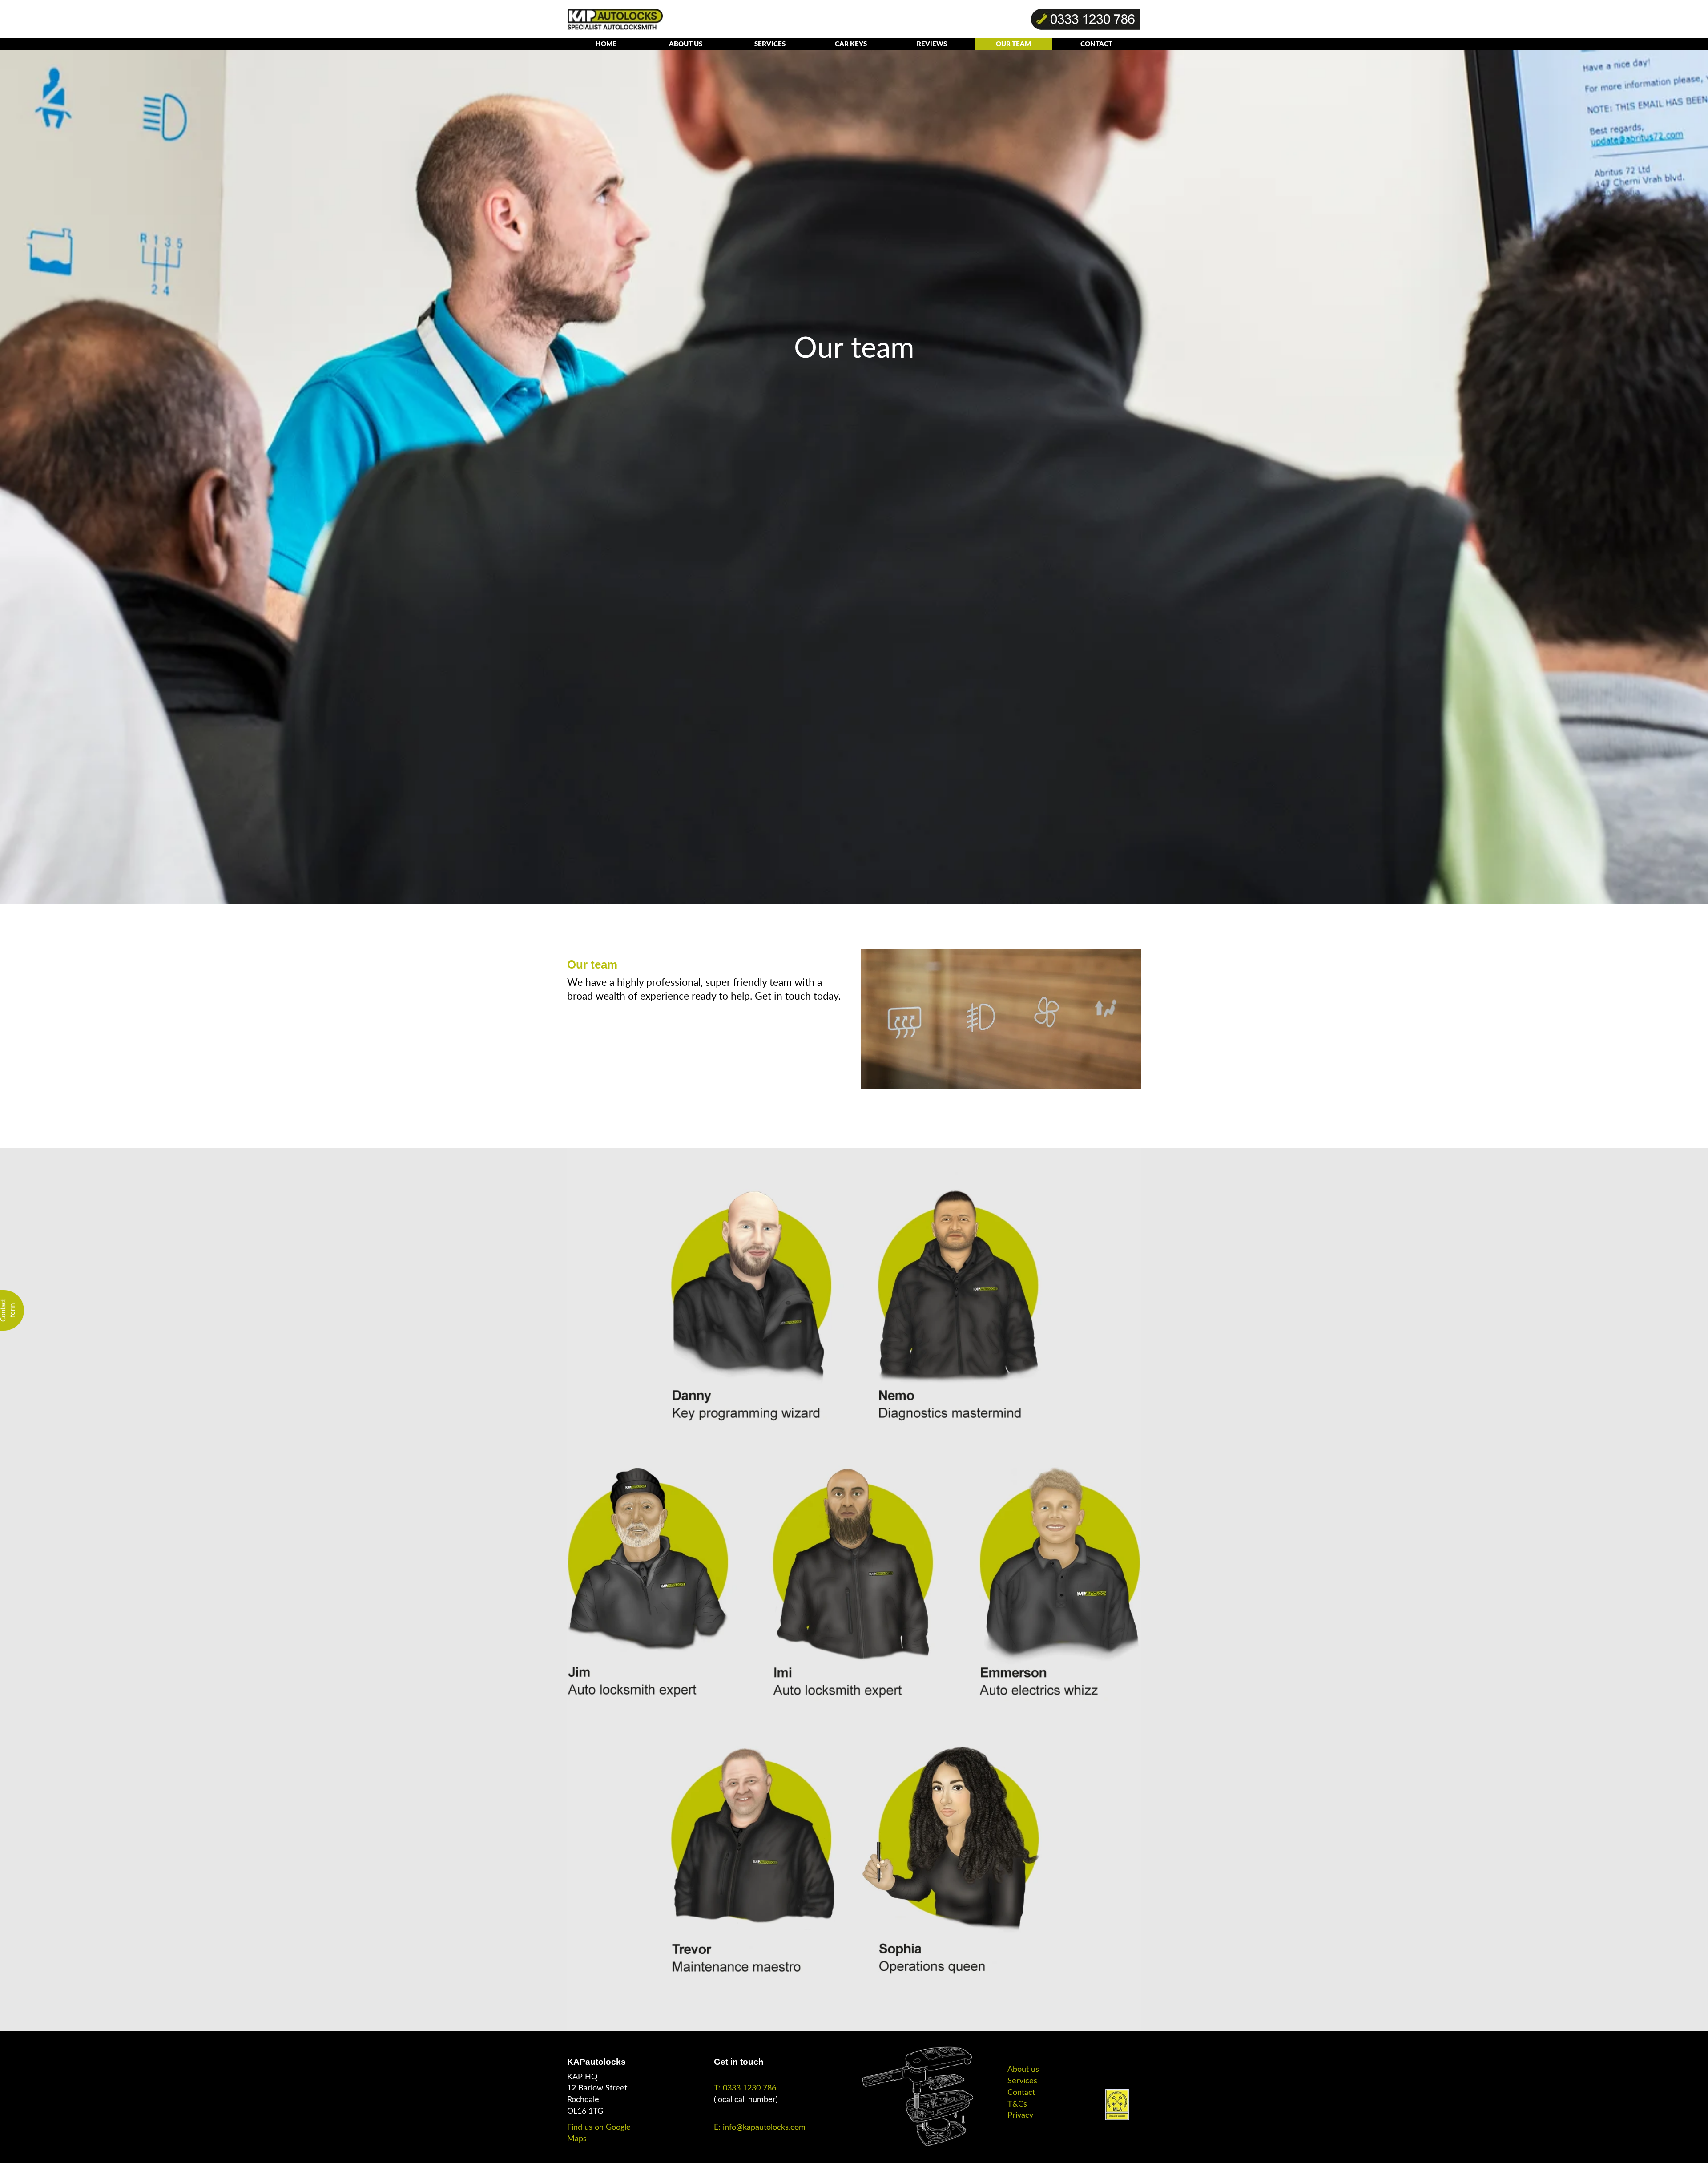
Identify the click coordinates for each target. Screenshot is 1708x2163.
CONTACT (1096, 44)
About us (1023, 2070)
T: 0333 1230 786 (745, 2088)
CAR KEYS (851, 44)
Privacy (1020, 2115)
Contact (1021, 2093)
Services (1022, 2081)
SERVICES (770, 44)
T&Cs (1017, 2104)
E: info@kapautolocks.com (760, 2127)
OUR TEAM (1013, 44)
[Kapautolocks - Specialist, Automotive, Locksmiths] (615, 19)
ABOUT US (686, 44)
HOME (606, 44)
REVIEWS (932, 44)
